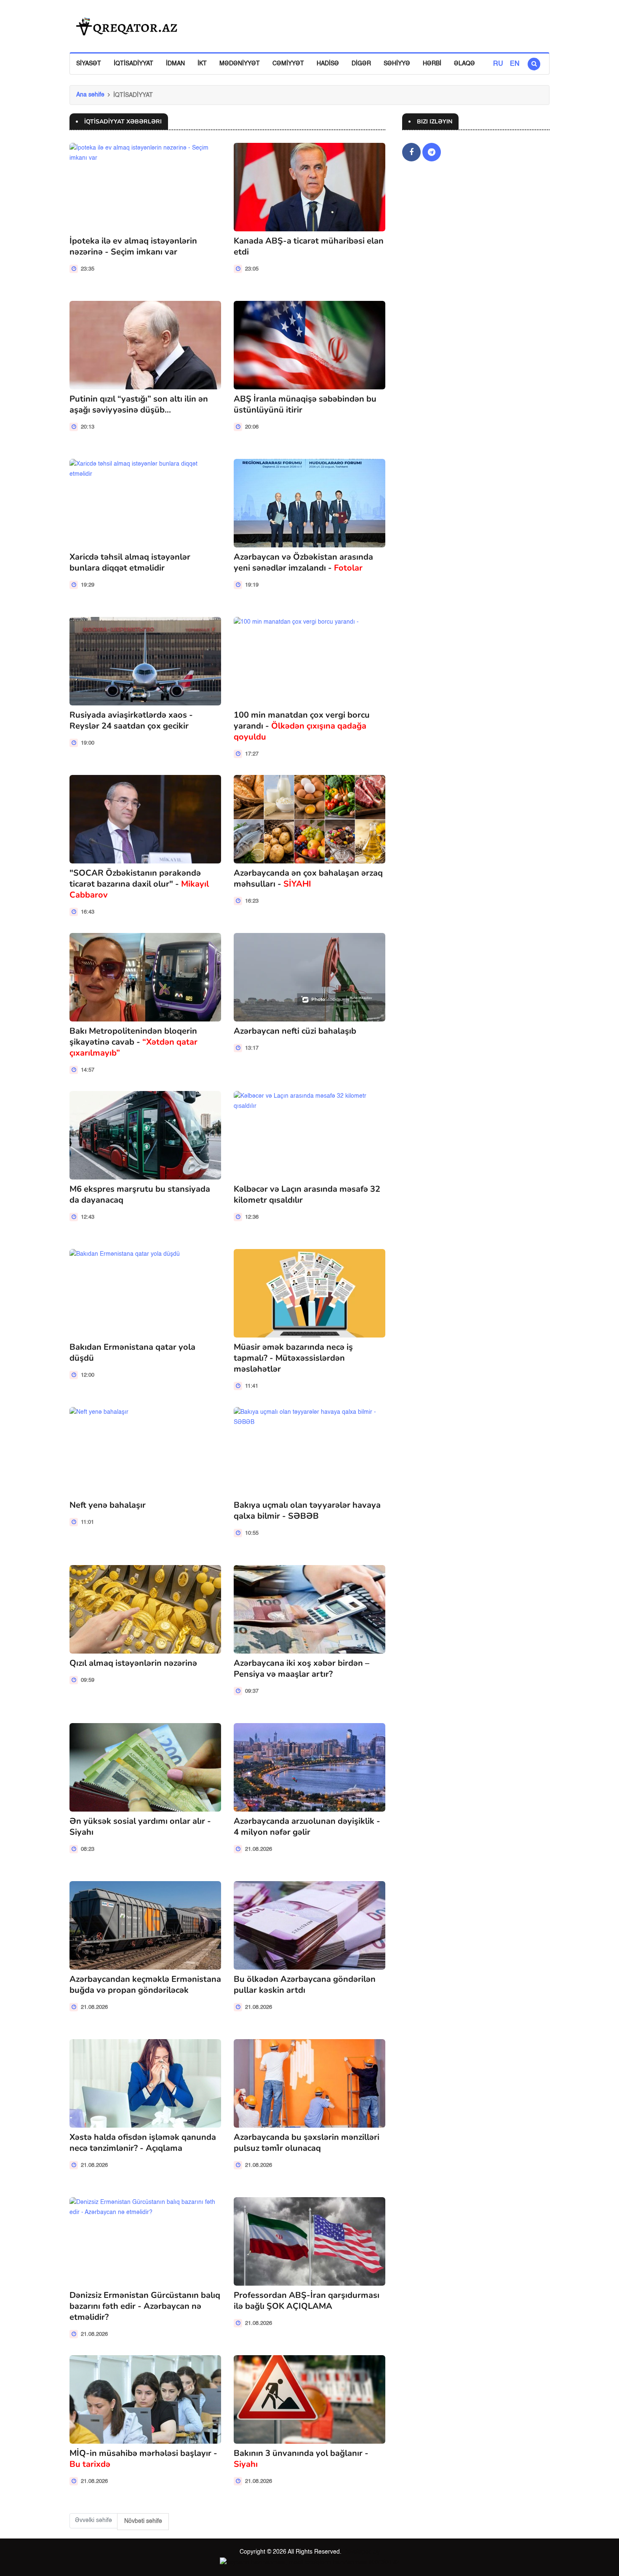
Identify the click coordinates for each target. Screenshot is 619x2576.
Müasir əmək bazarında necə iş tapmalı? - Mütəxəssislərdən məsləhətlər (293, 1358)
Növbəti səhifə (143, 2521)
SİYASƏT (89, 64)
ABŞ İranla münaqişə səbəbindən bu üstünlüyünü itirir (305, 404)
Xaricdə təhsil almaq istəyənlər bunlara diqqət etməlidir (130, 562)
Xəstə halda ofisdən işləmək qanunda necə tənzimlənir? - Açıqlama (143, 2143)
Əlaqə (464, 64)
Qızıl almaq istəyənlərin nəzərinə (133, 1663)
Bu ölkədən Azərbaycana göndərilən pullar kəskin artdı (305, 1985)
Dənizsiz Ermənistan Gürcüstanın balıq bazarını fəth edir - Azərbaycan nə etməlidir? (145, 2306)
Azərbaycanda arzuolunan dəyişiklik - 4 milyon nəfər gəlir (307, 1827)
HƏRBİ (432, 64)
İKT (202, 64)
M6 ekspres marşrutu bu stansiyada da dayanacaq (140, 1194)
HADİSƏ (328, 64)
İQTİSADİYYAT (133, 64)
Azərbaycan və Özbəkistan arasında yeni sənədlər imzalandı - (303, 562)
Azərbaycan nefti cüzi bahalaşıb (295, 1031)
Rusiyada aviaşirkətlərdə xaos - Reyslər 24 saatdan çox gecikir (131, 720)
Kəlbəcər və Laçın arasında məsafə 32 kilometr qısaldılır (307, 1194)
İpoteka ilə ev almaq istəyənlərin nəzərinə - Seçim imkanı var (133, 246)
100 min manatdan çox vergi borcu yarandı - (302, 726)
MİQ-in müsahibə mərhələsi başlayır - (143, 2459)
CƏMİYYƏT (288, 64)
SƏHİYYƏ (397, 64)
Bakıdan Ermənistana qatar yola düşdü (132, 1352)
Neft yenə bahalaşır (108, 1505)
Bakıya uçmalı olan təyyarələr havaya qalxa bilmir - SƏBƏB (307, 1510)
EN (515, 64)
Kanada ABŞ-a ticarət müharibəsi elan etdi (309, 246)
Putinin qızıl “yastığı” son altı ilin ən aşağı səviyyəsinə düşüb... (139, 404)
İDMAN (175, 64)
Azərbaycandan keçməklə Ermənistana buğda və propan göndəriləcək (145, 1985)
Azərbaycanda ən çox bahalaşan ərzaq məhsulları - (308, 878)
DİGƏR (361, 64)
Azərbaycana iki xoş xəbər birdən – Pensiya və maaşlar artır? (301, 1669)
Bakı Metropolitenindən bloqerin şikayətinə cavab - (133, 1042)
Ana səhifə (90, 95)
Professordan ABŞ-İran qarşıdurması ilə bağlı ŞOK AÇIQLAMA (307, 2301)
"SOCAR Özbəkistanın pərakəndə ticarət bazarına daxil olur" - (139, 884)
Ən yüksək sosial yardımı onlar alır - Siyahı (140, 1827)
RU (498, 64)
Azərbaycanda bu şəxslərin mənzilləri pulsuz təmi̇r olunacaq (307, 2143)
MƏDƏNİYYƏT (240, 64)
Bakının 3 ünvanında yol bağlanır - (301, 2459)
